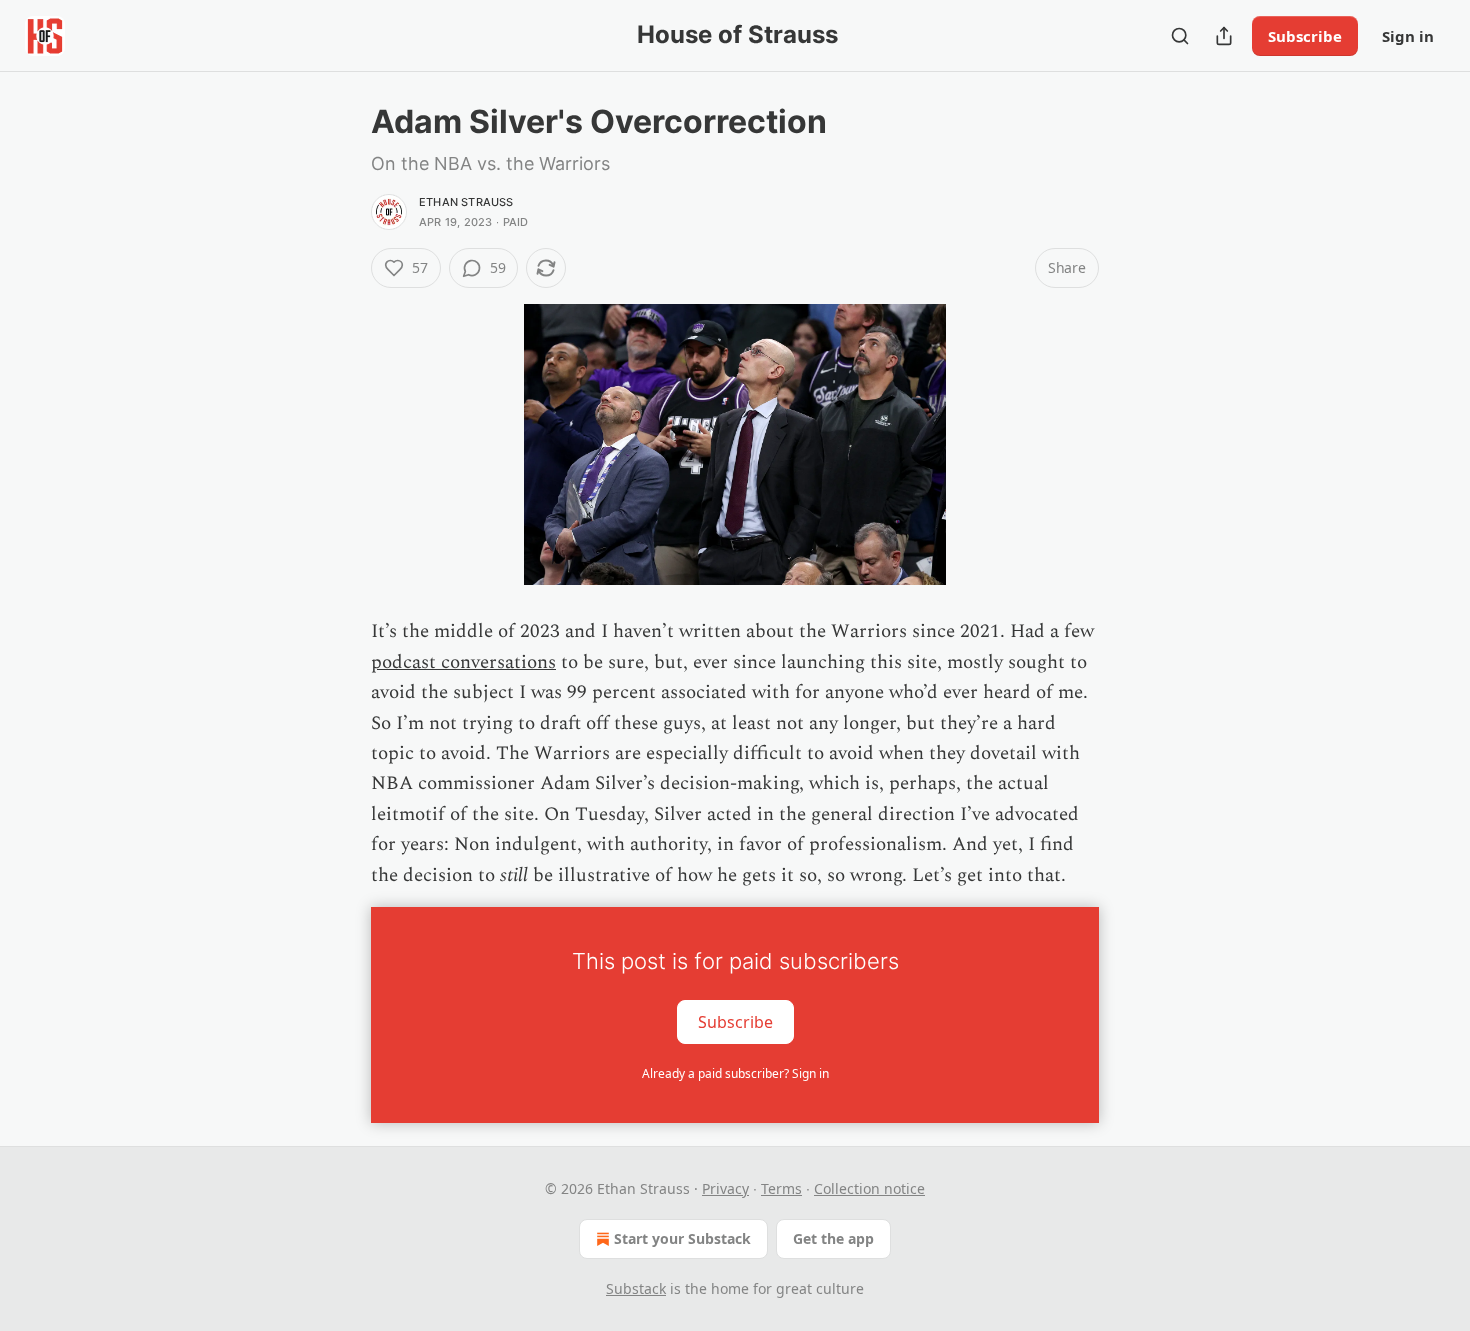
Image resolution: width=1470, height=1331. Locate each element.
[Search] (1180, 36)
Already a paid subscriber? (735, 1073)
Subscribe (1305, 36)
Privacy (725, 1188)
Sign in (1408, 36)
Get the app (833, 1238)
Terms (781, 1188)
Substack (636, 1288)
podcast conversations (463, 662)
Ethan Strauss (466, 202)
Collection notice (869, 1188)
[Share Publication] (1224, 36)
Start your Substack (682, 1238)
